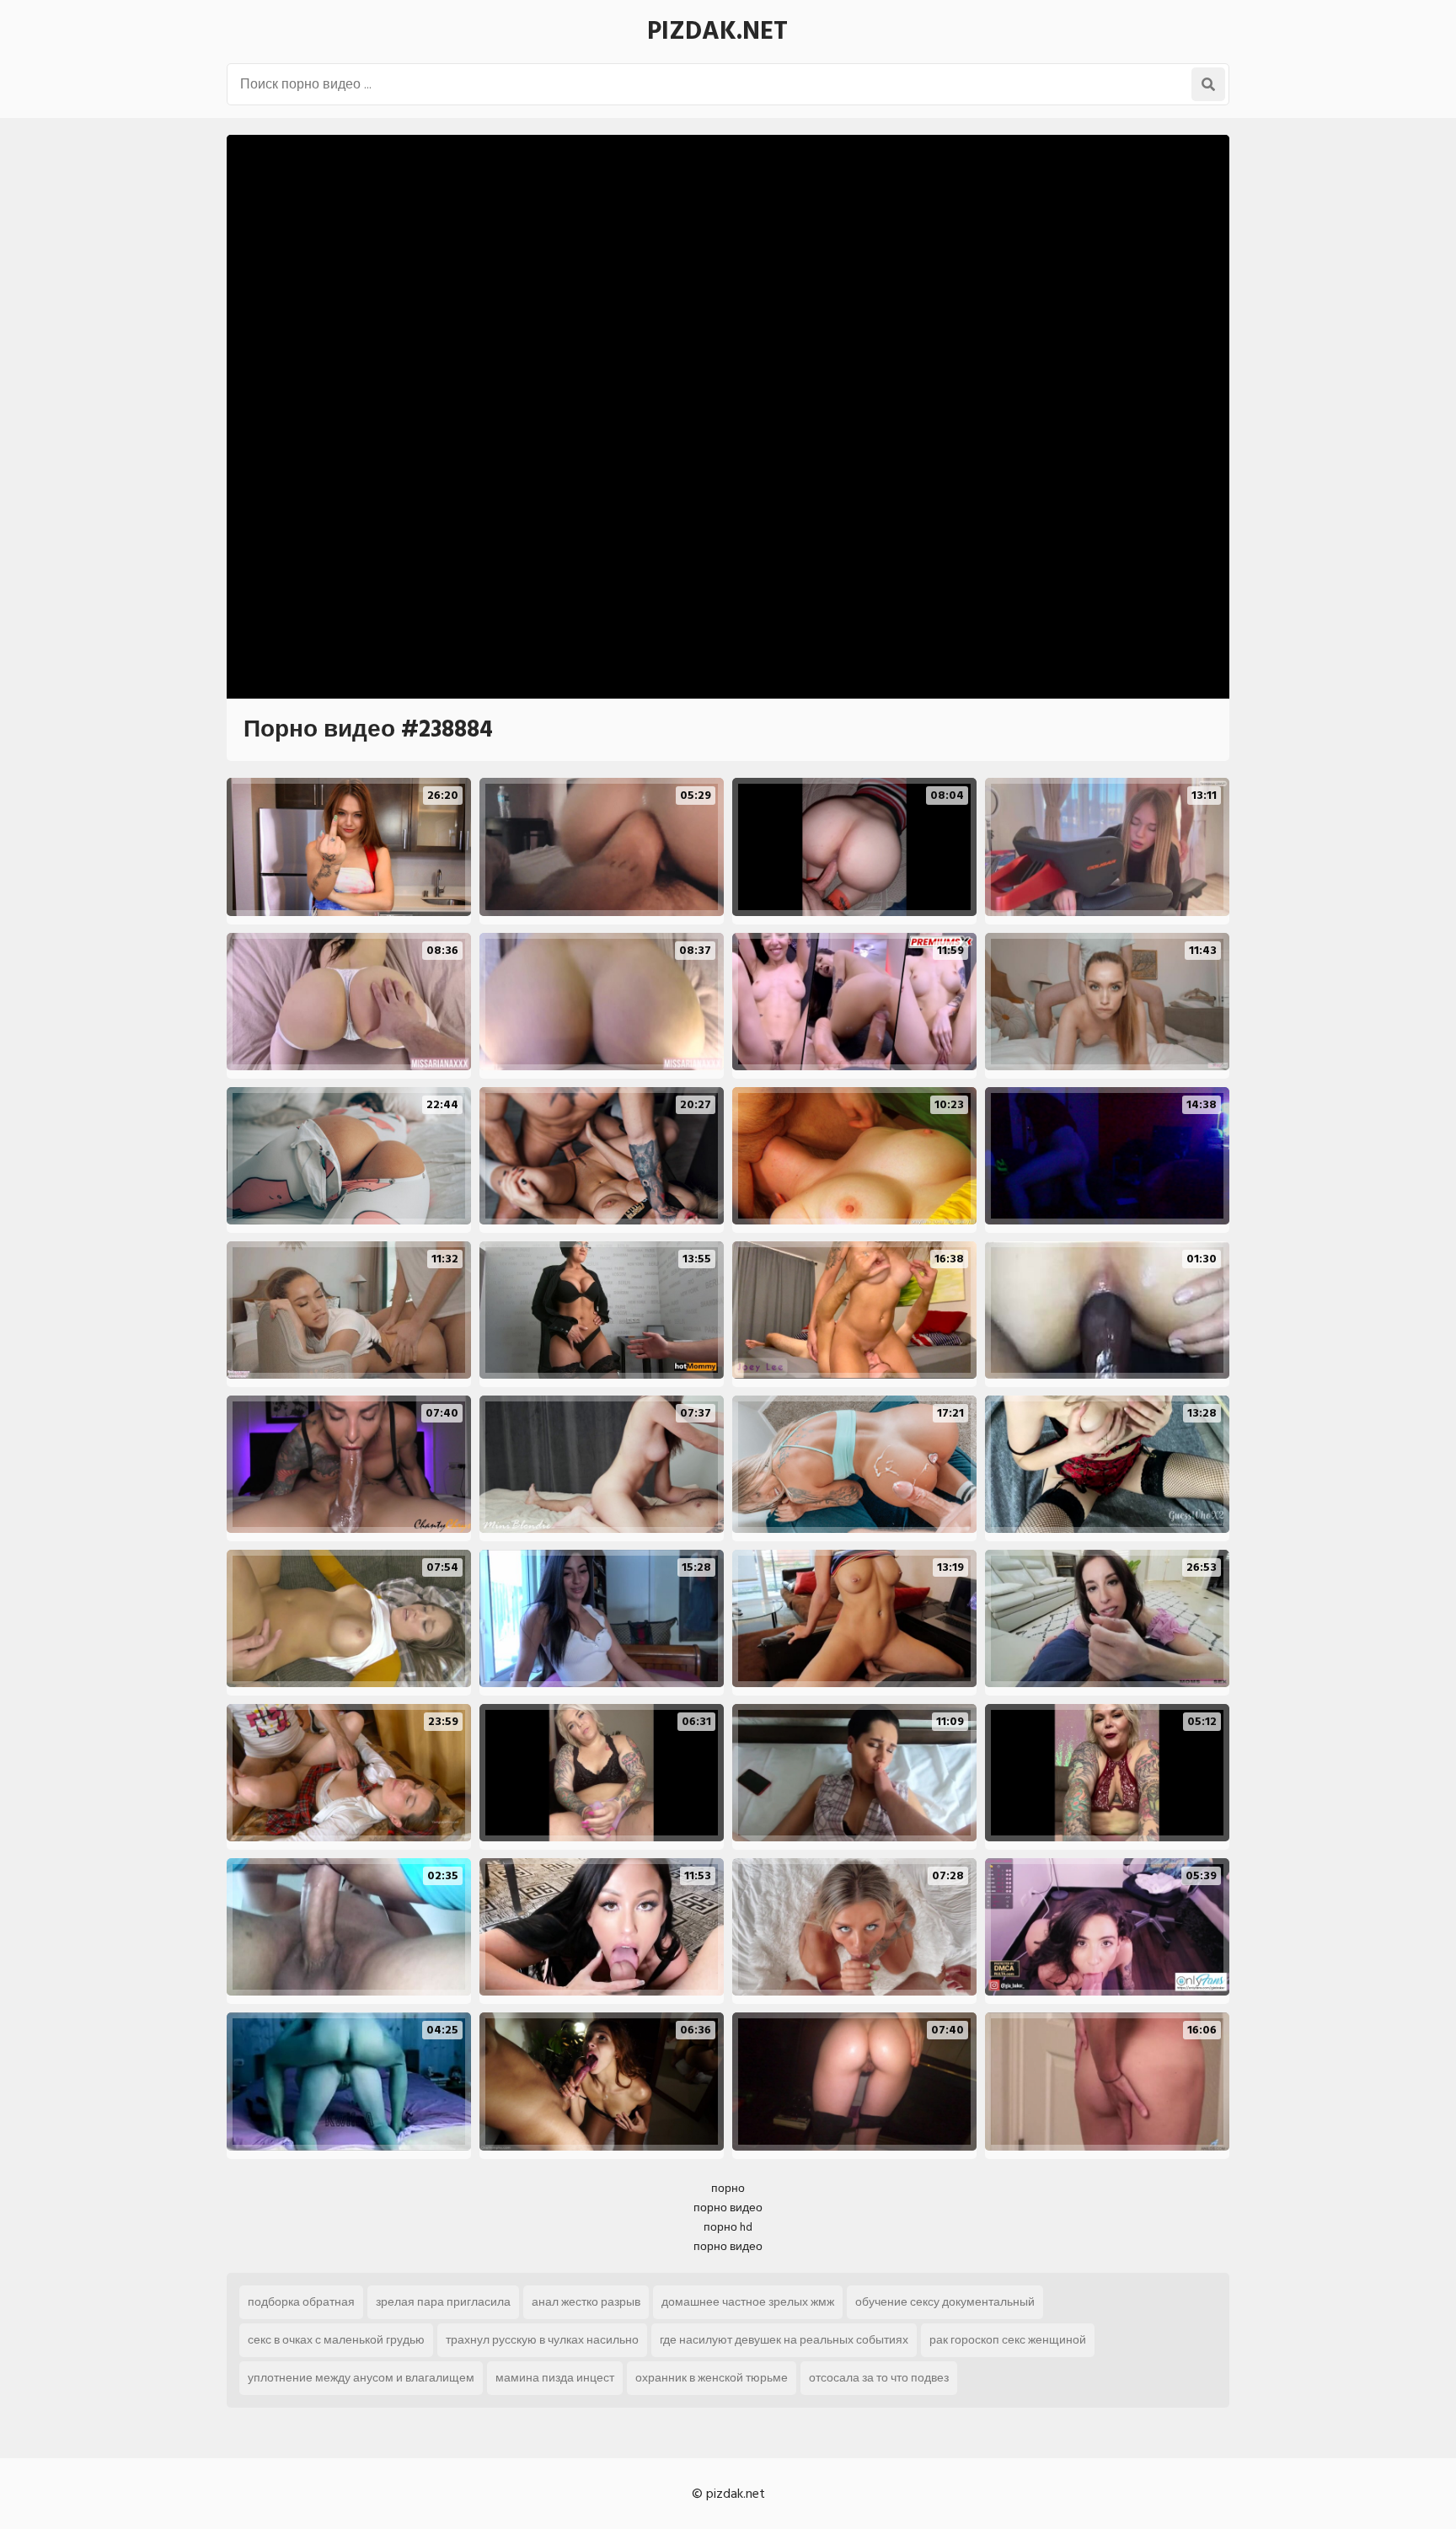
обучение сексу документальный (945, 2302)
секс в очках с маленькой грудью (336, 2340)
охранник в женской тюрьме (712, 2378)
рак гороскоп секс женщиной (1008, 2340)
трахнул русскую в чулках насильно (542, 2340)
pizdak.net (717, 31)
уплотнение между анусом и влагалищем (361, 2378)
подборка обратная (301, 2302)
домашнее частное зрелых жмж (748, 2302)
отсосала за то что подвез (879, 2378)
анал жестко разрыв (586, 2302)
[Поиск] (1208, 84)
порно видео (728, 2208)
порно (728, 2188)
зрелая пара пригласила (443, 2302)
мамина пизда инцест (555, 2378)
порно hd (728, 2227)
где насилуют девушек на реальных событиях (784, 2340)
